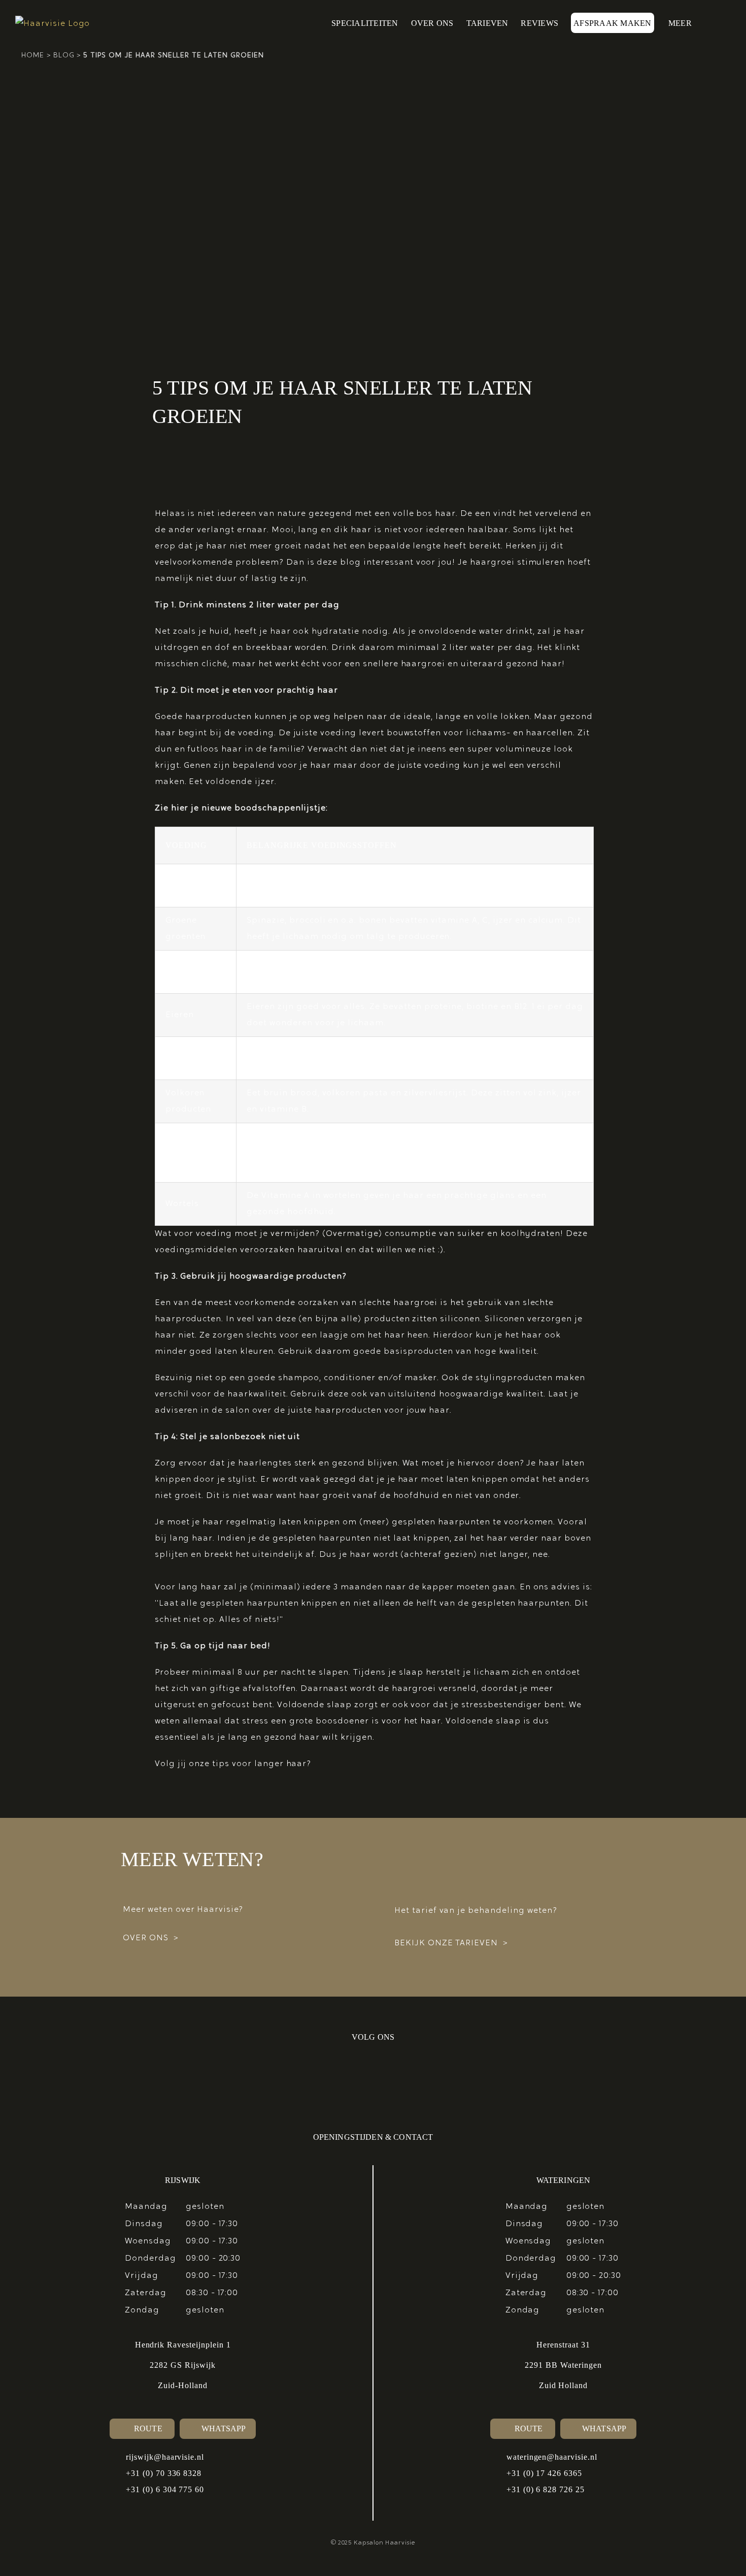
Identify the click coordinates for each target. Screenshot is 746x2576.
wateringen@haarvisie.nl (552, 2457)
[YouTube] (426, 2077)
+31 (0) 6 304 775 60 (165, 2489)
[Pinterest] (320, 2077)
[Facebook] (391, 2077)
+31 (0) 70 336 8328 (164, 2473)
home (33, 56)
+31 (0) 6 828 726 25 (546, 2489)
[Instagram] (355, 2077)
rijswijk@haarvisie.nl (165, 2457)
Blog (64, 56)
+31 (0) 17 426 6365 (544, 2473)
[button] (715, 23)
